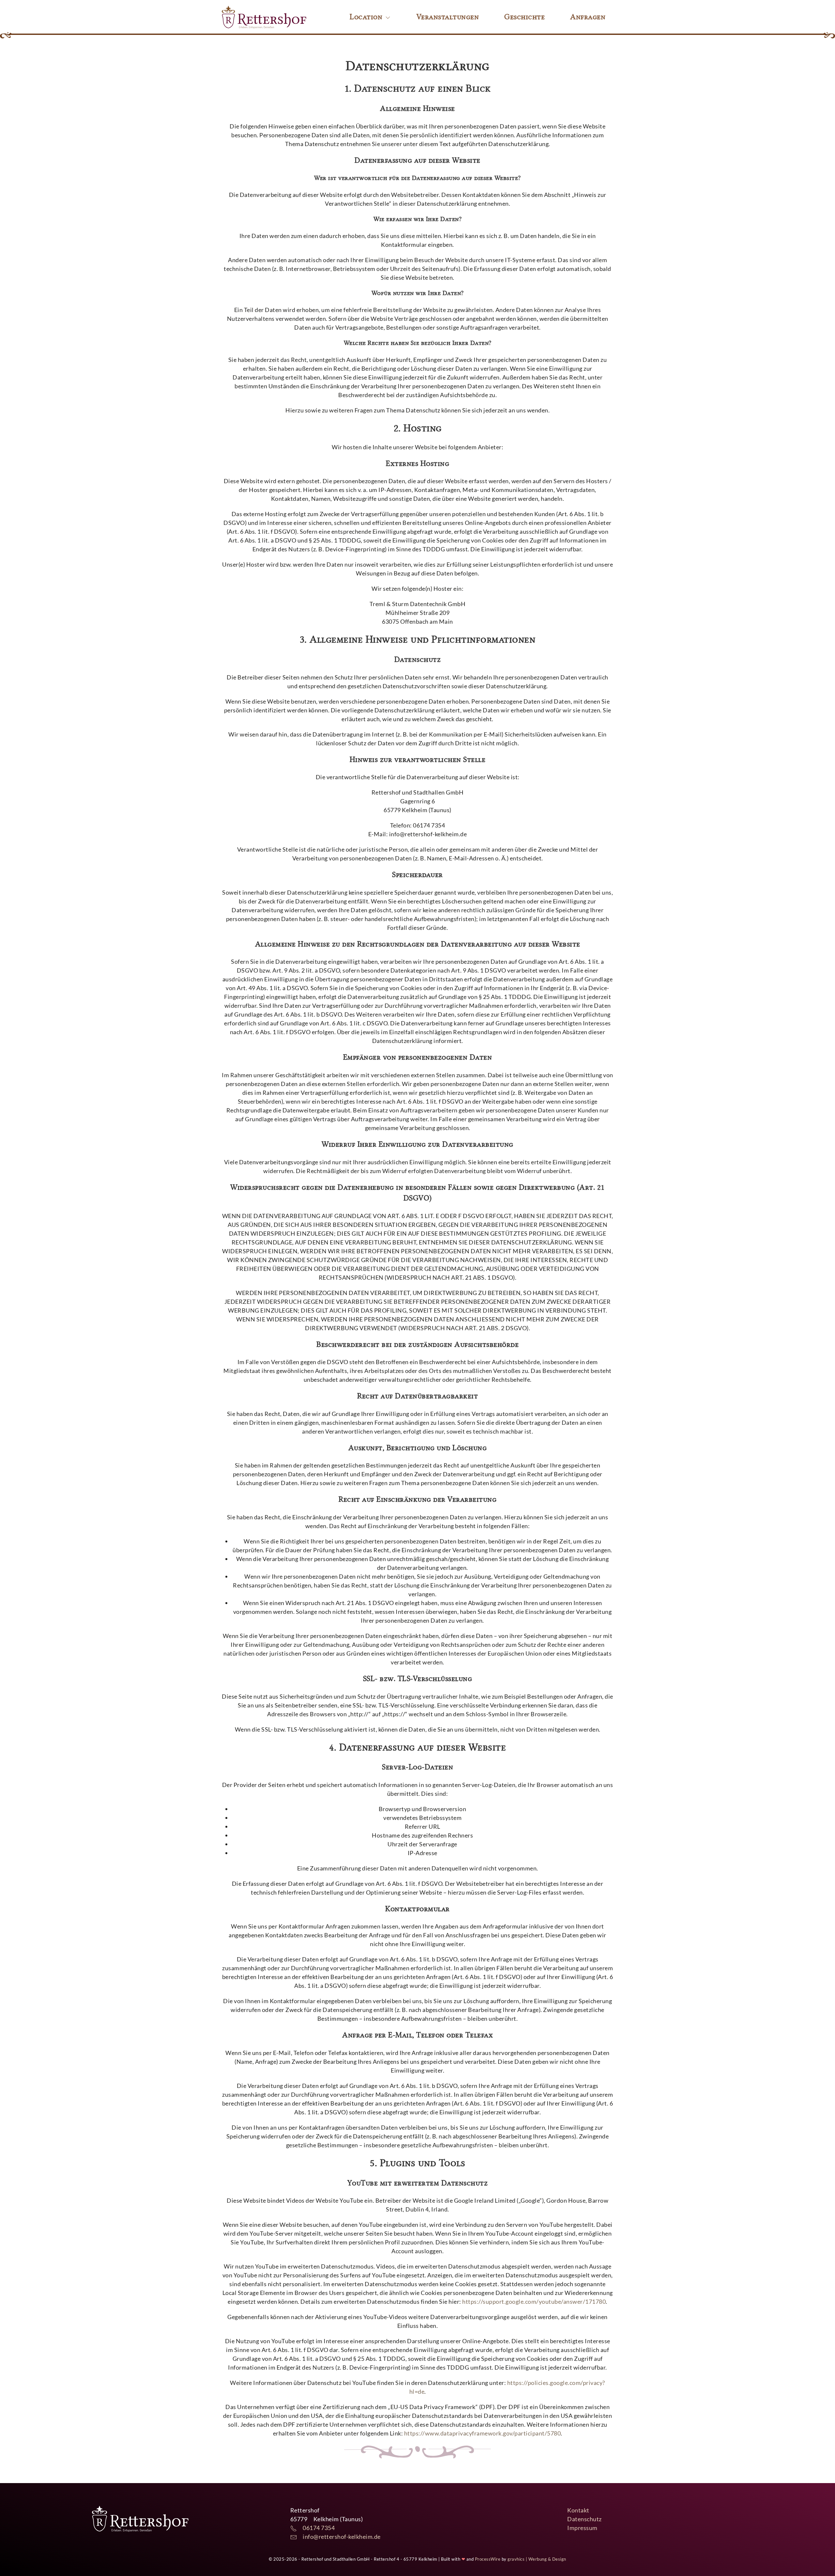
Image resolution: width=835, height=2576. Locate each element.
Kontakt (578, 2510)
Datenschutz (584, 2519)
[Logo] (264, 17)
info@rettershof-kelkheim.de (339, 2537)
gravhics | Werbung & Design (537, 2559)
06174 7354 (316, 2528)
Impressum (582, 2528)
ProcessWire (488, 2559)
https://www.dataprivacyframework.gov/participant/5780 (483, 2433)
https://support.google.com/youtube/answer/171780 (534, 2301)
